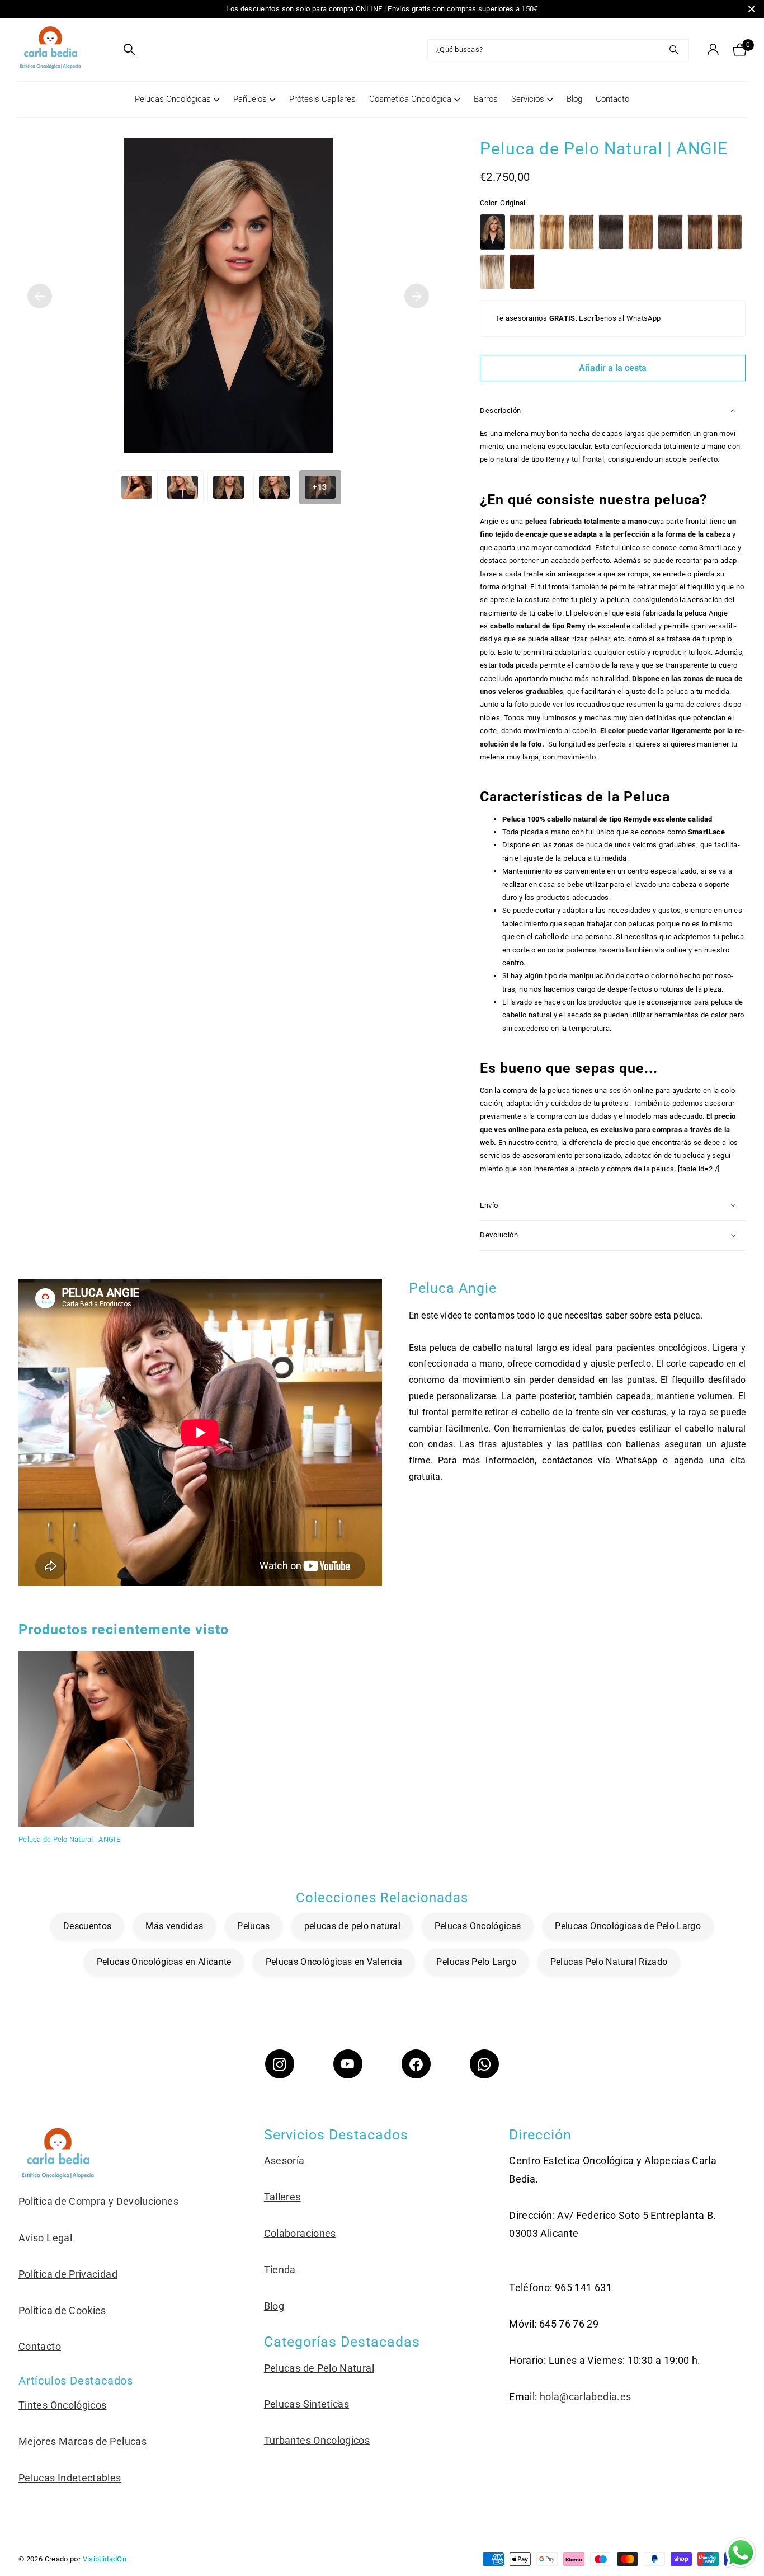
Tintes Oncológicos (62, 2405)
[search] (129, 50)
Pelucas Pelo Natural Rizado (609, 1962)
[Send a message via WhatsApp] (741, 2553)
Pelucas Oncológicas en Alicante (164, 1962)
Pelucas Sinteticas (306, 2404)
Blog (574, 99)
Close (752, 9)
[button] (40, 296)
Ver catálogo (108, 50)
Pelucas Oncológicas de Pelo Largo (628, 1926)
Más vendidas (174, 1926)
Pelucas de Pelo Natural (319, 2368)
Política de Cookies (62, 2310)
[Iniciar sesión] (713, 50)
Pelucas (254, 1926)
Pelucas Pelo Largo (476, 1962)
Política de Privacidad (68, 2274)
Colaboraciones (300, 2233)
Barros (486, 99)
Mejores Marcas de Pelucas (82, 2441)
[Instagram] (280, 2064)
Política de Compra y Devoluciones (98, 2201)
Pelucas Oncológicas (173, 99)
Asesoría (284, 2160)
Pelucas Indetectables (70, 2478)
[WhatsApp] (484, 2064)
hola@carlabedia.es (585, 2397)
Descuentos (88, 1926)
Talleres (282, 2197)
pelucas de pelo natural (352, 1926)
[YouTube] (348, 2064)
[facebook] (416, 2064)
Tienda (280, 2270)
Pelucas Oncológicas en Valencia (334, 1962)
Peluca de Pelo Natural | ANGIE (69, 1839)
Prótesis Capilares (322, 99)
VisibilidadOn (105, 2559)
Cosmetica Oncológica (410, 99)
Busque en (674, 50)
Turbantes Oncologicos (317, 2440)
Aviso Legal (45, 2238)
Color (503, 203)
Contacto (612, 99)
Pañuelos (250, 99)
